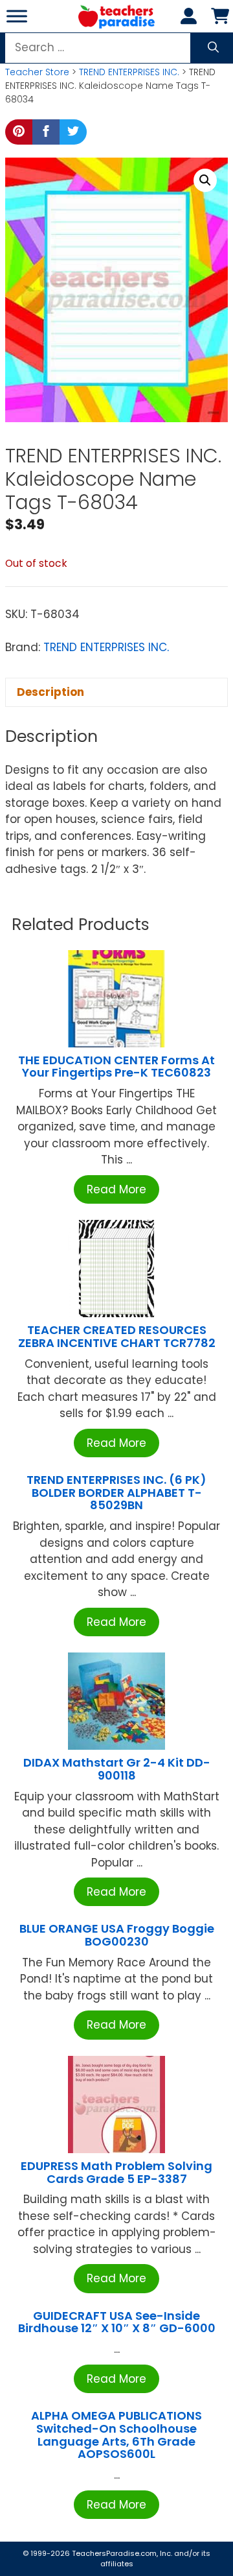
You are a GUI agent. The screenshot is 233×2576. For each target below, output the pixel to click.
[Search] (213, 48)
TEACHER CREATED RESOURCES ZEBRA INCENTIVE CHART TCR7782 (117, 1336)
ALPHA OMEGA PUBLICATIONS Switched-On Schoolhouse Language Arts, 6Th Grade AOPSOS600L (116, 2435)
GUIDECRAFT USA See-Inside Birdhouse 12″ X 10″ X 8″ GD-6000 (117, 2322)
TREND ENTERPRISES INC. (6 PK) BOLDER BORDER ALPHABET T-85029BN (116, 1493)
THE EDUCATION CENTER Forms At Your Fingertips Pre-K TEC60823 (116, 1067)
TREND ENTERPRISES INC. (129, 72)
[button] (205, 180)
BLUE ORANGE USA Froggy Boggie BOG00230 (117, 1935)
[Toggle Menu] (17, 16)
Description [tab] (50, 692)
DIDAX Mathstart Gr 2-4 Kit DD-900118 (117, 1769)
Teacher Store (37, 72)
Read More (116, 1189)
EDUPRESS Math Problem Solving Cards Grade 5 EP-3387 (116, 2172)
